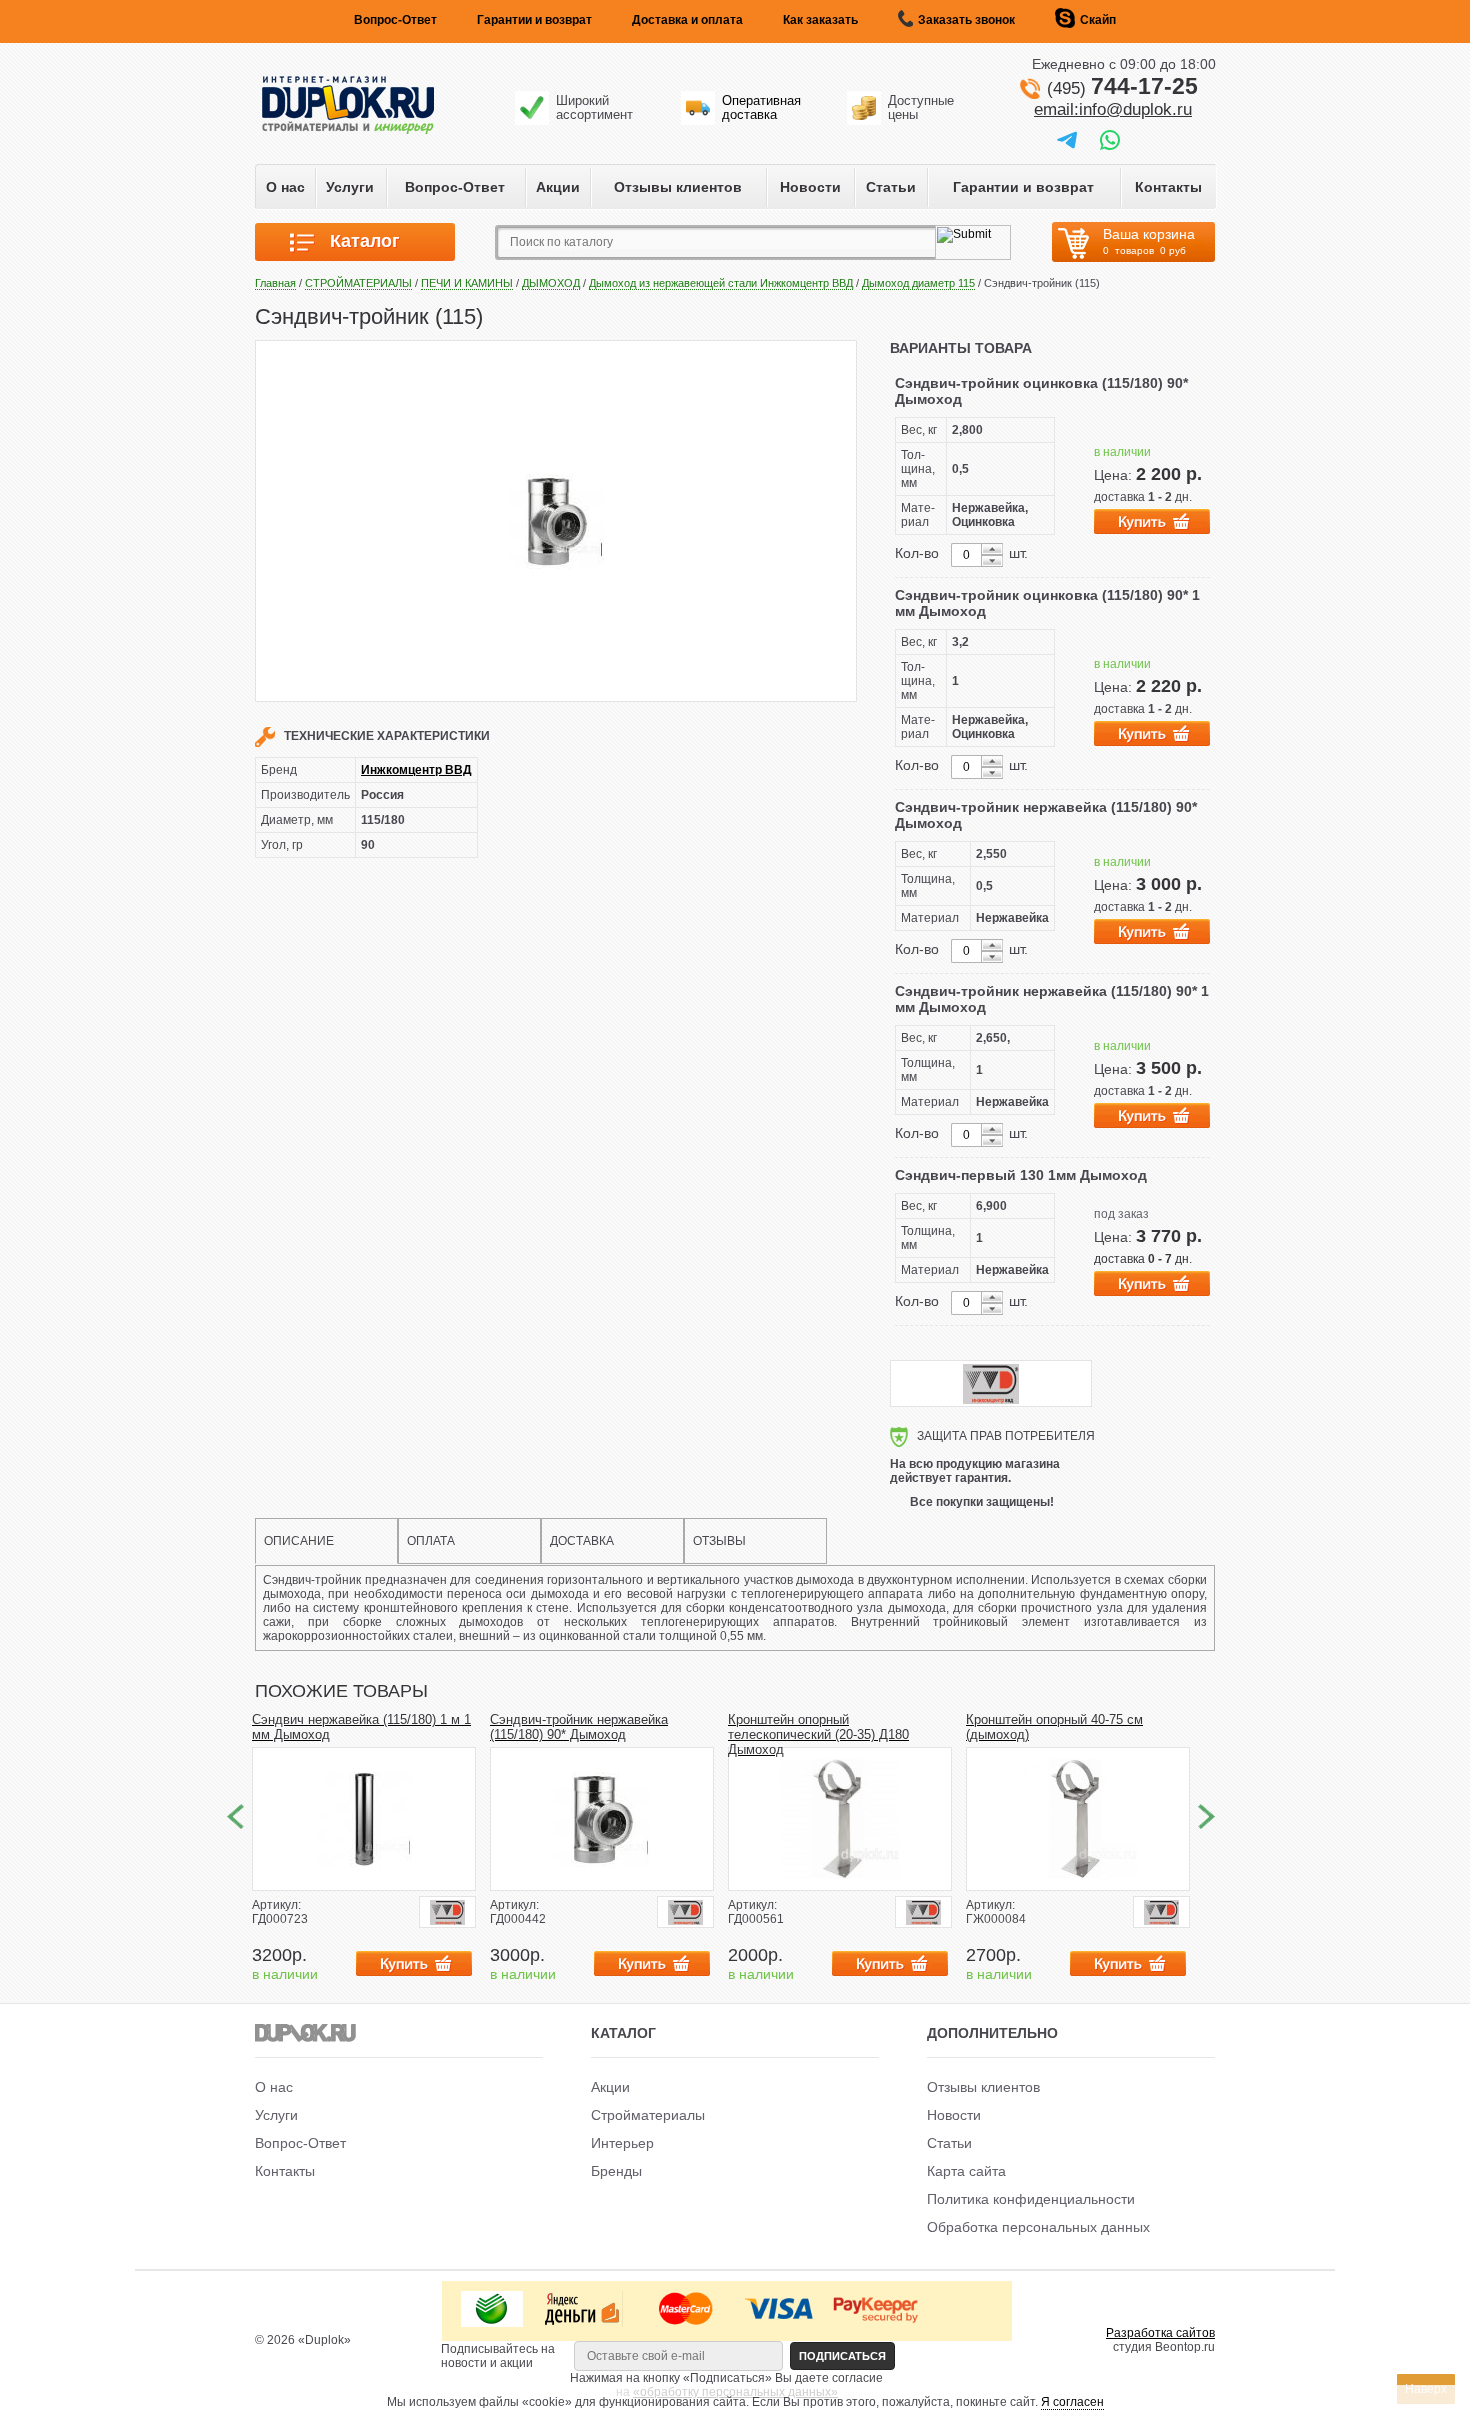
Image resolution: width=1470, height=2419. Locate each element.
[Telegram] (1067, 139)
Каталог (357, 241)
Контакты (1168, 187)
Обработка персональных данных (1038, 2227)
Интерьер (622, 2143)
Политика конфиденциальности (1031, 2199)
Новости (810, 187)
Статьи (891, 187)
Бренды (616, 2171)
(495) (1122, 88)
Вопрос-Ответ (395, 20)
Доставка (582, 1541)
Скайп (1098, 20)
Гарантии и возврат (534, 20)
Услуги (350, 187)
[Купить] (1152, 521)
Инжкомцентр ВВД (416, 770)
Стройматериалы (648, 2115)
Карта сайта (966, 2171)
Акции (558, 187)
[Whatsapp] (1110, 139)
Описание (299, 1541)
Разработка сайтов (1160, 2333)
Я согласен (1072, 2402)
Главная (275, 283)
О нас (285, 187)
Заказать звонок (966, 20)
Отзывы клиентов (678, 187)
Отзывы (719, 1541)
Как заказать (820, 20)
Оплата (431, 1541)
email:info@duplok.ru (1113, 109)
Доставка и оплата (687, 20)
